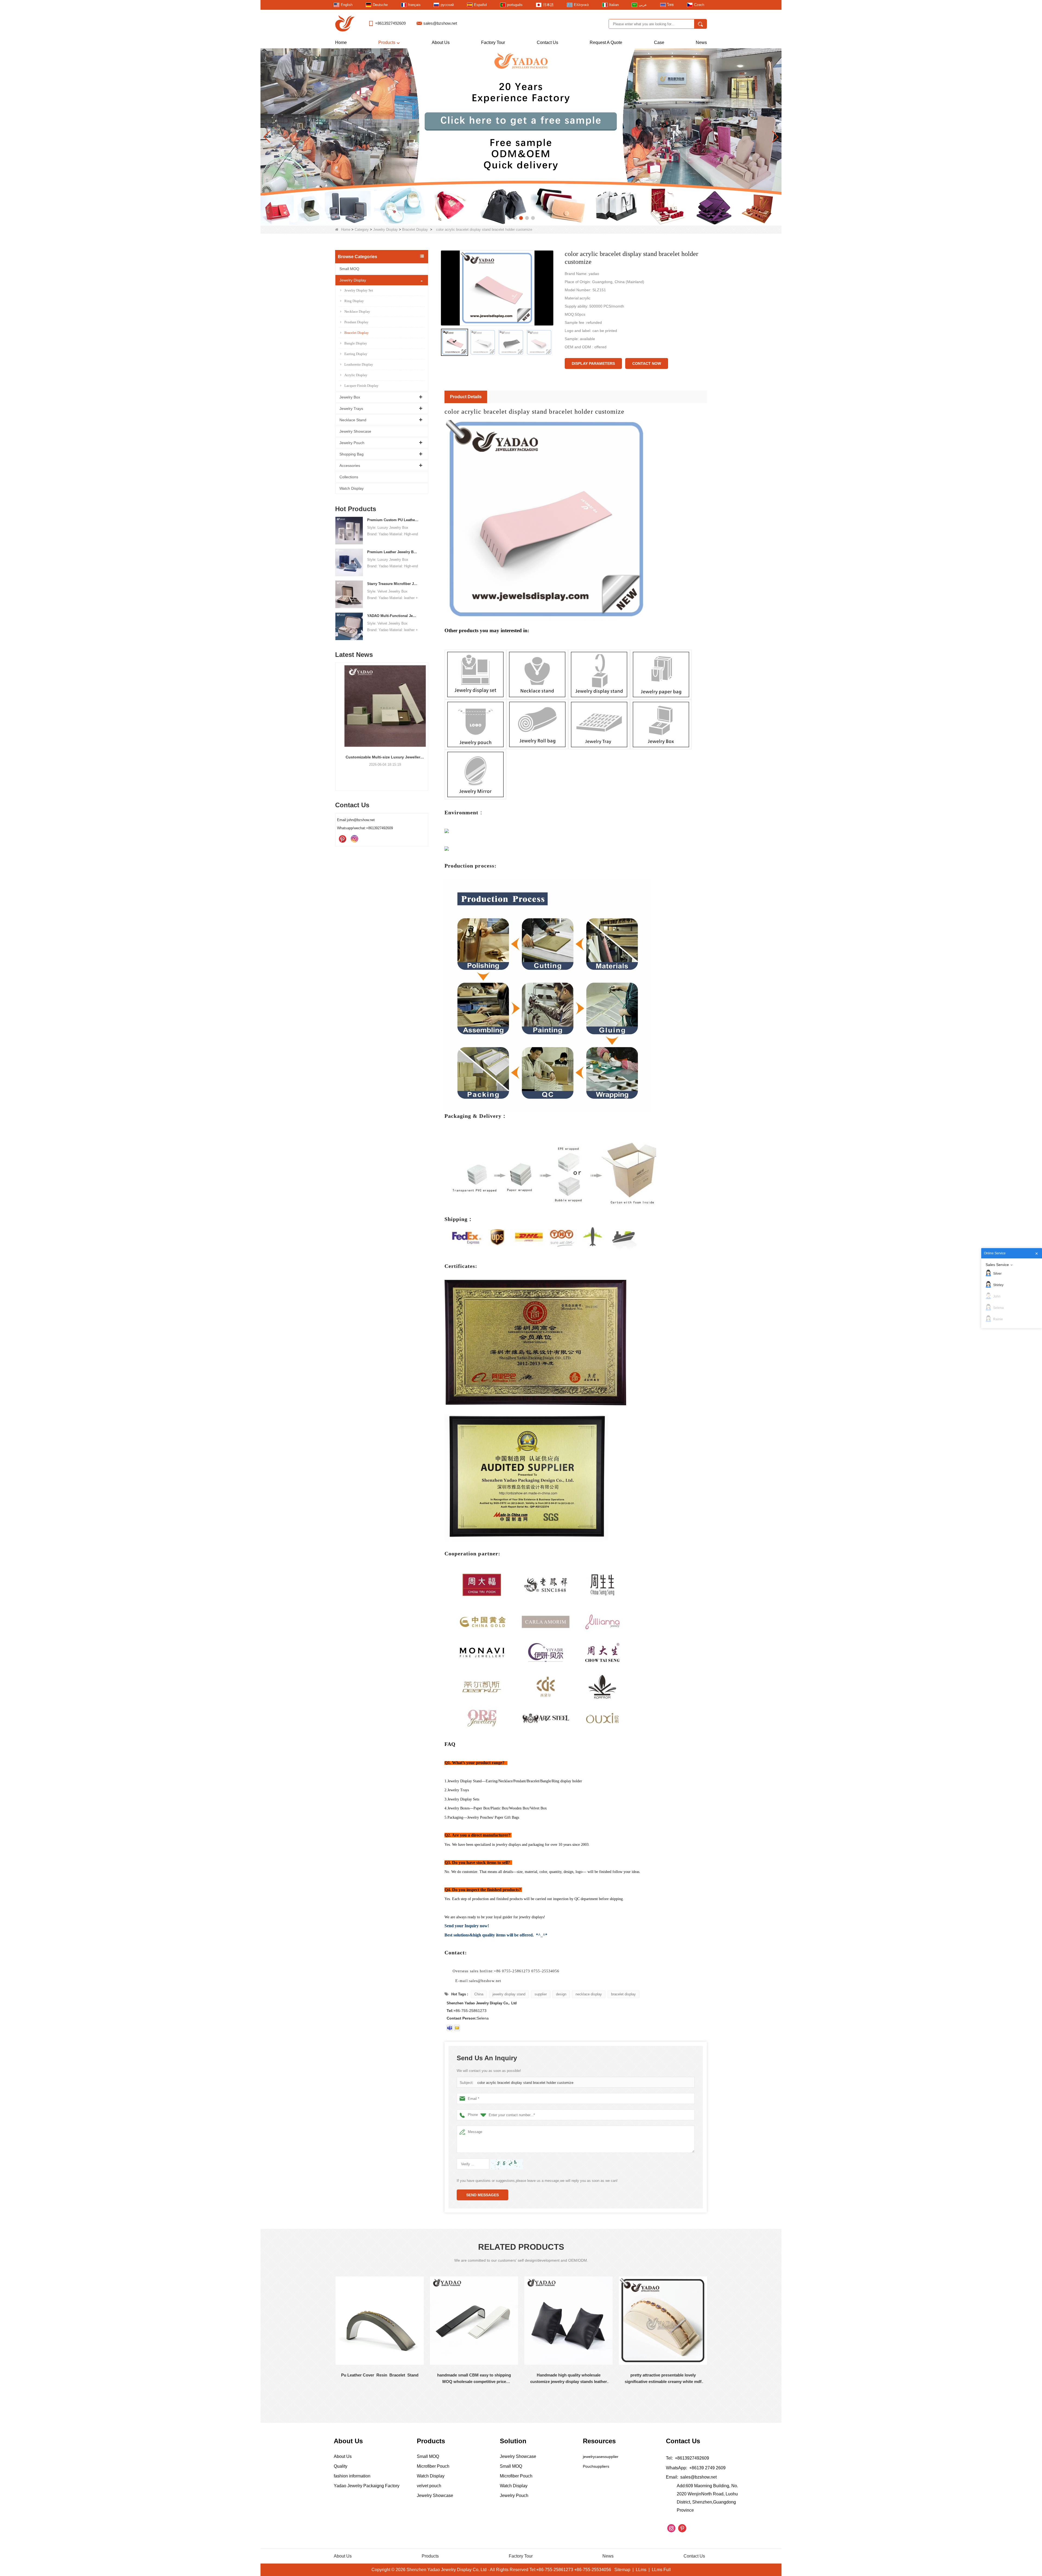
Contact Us (547, 42)
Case (659, 42)
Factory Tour (493, 42)
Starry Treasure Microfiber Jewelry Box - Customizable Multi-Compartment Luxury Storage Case (393, 584)
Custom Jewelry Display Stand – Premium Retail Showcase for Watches (382, 757)
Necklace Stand (353, 420)
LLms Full (661, 2570)
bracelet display (623, 1994)
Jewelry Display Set (359, 290)
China (479, 1994)
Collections (349, 477)
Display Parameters (593, 363)
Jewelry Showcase (355, 431)
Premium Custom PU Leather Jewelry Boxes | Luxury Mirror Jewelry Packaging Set (393, 520)
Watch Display (352, 488)
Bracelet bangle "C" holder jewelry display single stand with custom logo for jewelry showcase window (663, 2379)
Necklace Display (357, 311)
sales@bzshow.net (440, 23)
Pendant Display (356, 322)
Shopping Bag (352, 454)
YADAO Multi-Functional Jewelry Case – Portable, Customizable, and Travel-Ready (393, 616)
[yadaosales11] (450, 2028)
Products (387, 42)
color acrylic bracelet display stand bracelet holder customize (525, 2083)
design (561, 1994)
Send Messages (482, 2195)
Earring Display (356, 354)
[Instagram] (354, 839)
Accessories (350, 466)
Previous (337, 717)
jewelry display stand (509, 1994)
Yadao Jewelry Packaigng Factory (367, 2486)
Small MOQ (349, 269)
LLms (641, 2570)
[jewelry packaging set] (521, 137)
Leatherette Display (359, 364)
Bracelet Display (415, 230)
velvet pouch (429, 2486)
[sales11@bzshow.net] (457, 2028)
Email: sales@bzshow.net (691, 2477)
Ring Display (354, 301)
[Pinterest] (342, 839)
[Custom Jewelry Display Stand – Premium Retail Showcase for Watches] (382, 706)
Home (341, 42)
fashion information (352, 2476)
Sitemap (622, 2570)
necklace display (589, 1994)
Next (426, 717)
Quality (341, 2466)
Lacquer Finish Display (361, 386)
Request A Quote (606, 42)
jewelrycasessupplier (601, 2457)
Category (362, 230)
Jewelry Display (385, 230)
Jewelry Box (350, 397)
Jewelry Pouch (352, 443)
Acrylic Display (356, 375)
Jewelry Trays (351, 409)
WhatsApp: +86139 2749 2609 (696, 2468)
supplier (541, 1994)
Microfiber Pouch (433, 2466)
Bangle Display (356, 343)
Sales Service (997, 1265)
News (701, 42)
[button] (509, 218)
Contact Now (647, 363)
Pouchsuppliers (596, 2466)
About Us (441, 42)
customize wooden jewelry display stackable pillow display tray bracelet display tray (569, 2379)
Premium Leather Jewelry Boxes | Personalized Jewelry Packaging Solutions (393, 552)
